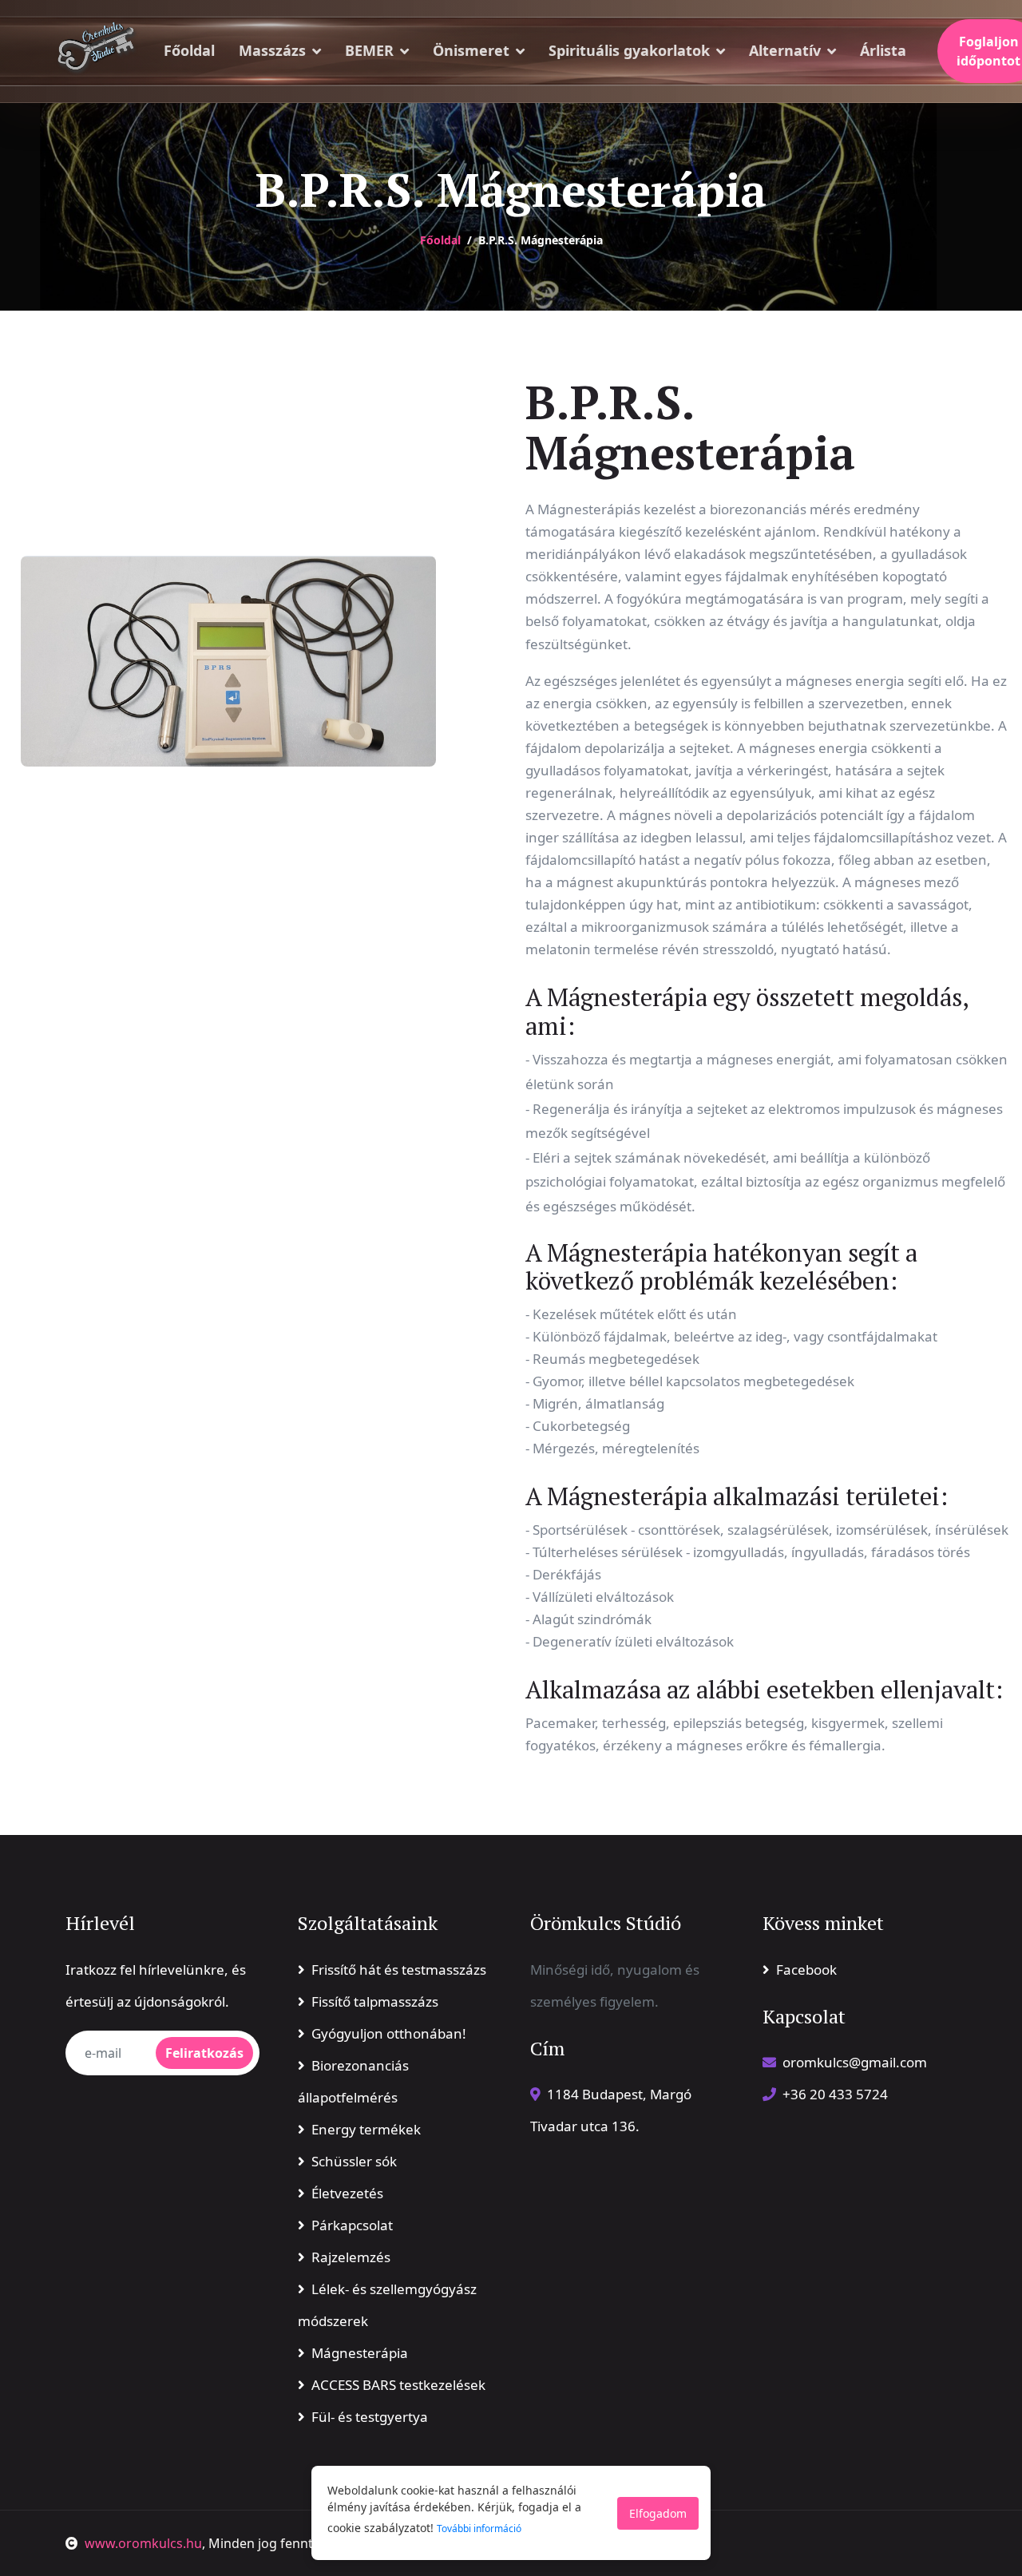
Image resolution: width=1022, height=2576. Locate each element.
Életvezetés (347, 2193)
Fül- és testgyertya (370, 2417)
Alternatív (785, 50)
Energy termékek (366, 2129)
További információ (479, 2528)
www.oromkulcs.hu (143, 2543)
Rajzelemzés (351, 2257)
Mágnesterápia (360, 2353)
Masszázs (272, 50)
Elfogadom (658, 2513)
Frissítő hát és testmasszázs (399, 1970)
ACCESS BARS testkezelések (398, 2385)
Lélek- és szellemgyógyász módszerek (387, 2305)
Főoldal (189, 50)
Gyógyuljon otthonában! (389, 2033)
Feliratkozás (204, 2053)
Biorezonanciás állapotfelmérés (353, 2081)
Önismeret (471, 50)
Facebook (806, 1970)
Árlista (883, 50)
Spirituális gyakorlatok (629, 50)
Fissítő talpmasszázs (375, 2001)
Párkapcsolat (352, 2225)
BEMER (369, 50)
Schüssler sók (354, 2161)
